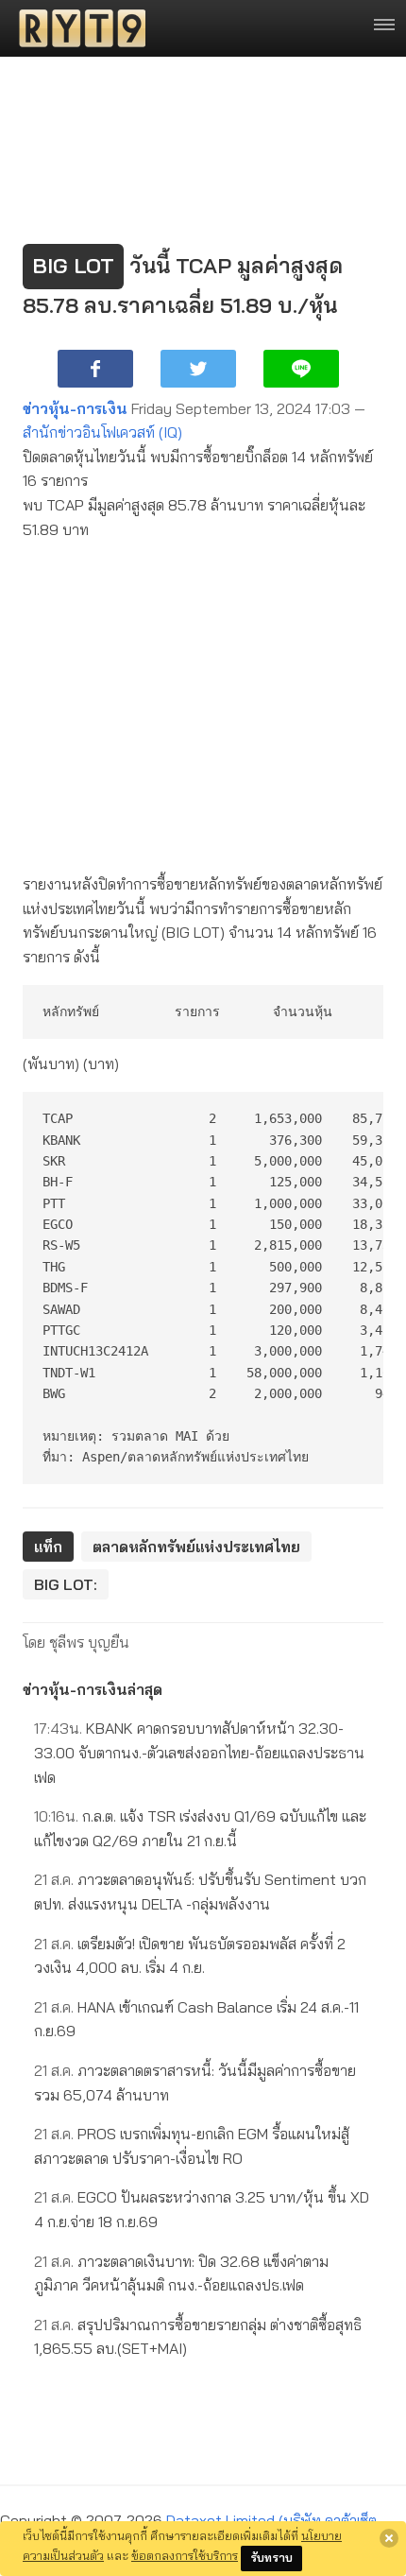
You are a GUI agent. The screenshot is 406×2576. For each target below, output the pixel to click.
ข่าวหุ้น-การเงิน (75, 408)
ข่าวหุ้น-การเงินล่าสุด (93, 1689)
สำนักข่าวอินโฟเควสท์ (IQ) (102, 432)
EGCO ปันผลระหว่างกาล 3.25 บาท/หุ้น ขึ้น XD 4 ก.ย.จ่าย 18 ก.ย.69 (202, 2209)
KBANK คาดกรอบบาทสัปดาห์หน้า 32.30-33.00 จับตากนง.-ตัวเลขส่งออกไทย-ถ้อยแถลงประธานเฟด (199, 1752)
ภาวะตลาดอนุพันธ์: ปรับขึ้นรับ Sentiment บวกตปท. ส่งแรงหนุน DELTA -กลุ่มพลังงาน (200, 1892)
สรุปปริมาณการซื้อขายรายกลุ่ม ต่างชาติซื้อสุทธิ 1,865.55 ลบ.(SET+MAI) (198, 2337)
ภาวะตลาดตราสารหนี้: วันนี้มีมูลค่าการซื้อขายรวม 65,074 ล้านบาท (195, 2083)
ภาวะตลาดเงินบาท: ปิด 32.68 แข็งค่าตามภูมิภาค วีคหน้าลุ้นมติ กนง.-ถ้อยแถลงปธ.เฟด (181, 2273)
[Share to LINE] (301, 369)
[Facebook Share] (95, 369)
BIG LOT (73, 266)
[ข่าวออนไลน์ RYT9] (76, 28)
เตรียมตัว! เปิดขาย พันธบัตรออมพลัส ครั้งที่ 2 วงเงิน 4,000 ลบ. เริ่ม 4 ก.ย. (190, 1956)
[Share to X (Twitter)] (198, 369)
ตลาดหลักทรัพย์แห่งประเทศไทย (196, 1547)
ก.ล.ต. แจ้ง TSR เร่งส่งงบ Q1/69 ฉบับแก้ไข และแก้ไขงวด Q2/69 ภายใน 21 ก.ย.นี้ (200, 1828)
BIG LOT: (66, 1584)
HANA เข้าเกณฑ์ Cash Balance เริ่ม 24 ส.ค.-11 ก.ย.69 (196, 2019)
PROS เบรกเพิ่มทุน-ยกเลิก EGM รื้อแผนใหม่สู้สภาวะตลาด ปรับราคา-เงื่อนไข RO (192, 2146)
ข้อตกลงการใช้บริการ (185, 2555)
